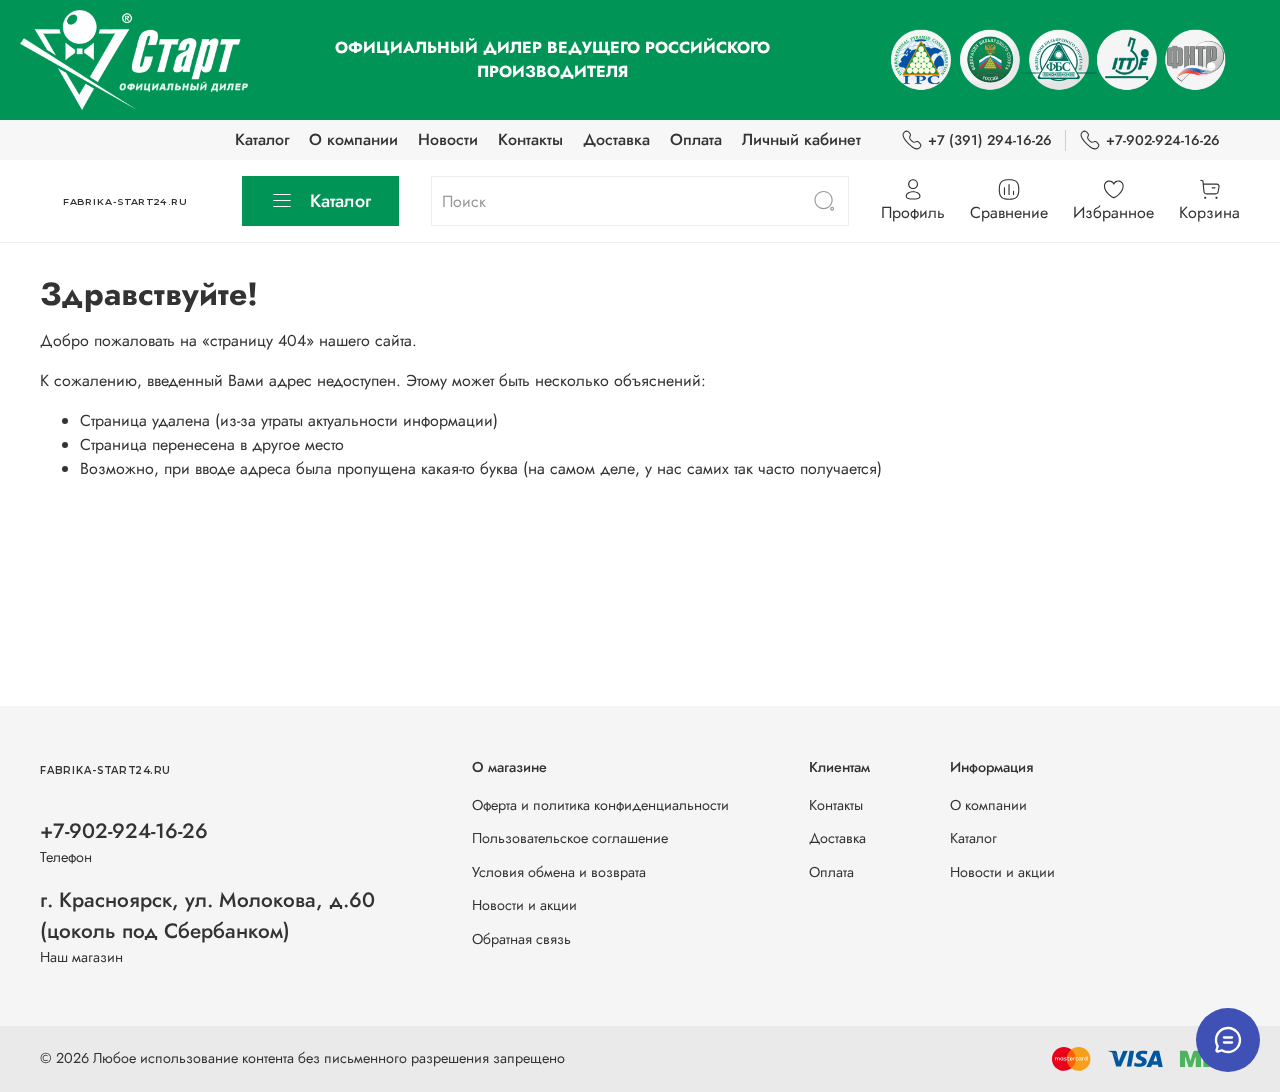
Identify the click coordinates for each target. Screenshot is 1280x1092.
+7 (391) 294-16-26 (990, 140)
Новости (448, 139)
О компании (353, 139)
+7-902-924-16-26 (1163, 140)
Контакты (530, 139)
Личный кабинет (801, 139)
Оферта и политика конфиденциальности (600, 805)
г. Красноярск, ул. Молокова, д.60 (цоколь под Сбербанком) (207, 915)
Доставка (616, 139)
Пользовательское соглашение (570, 838)
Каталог (262, 139)
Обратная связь (521, 939)
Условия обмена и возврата (559, 872)
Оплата (696, 139)
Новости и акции (524, 905)
